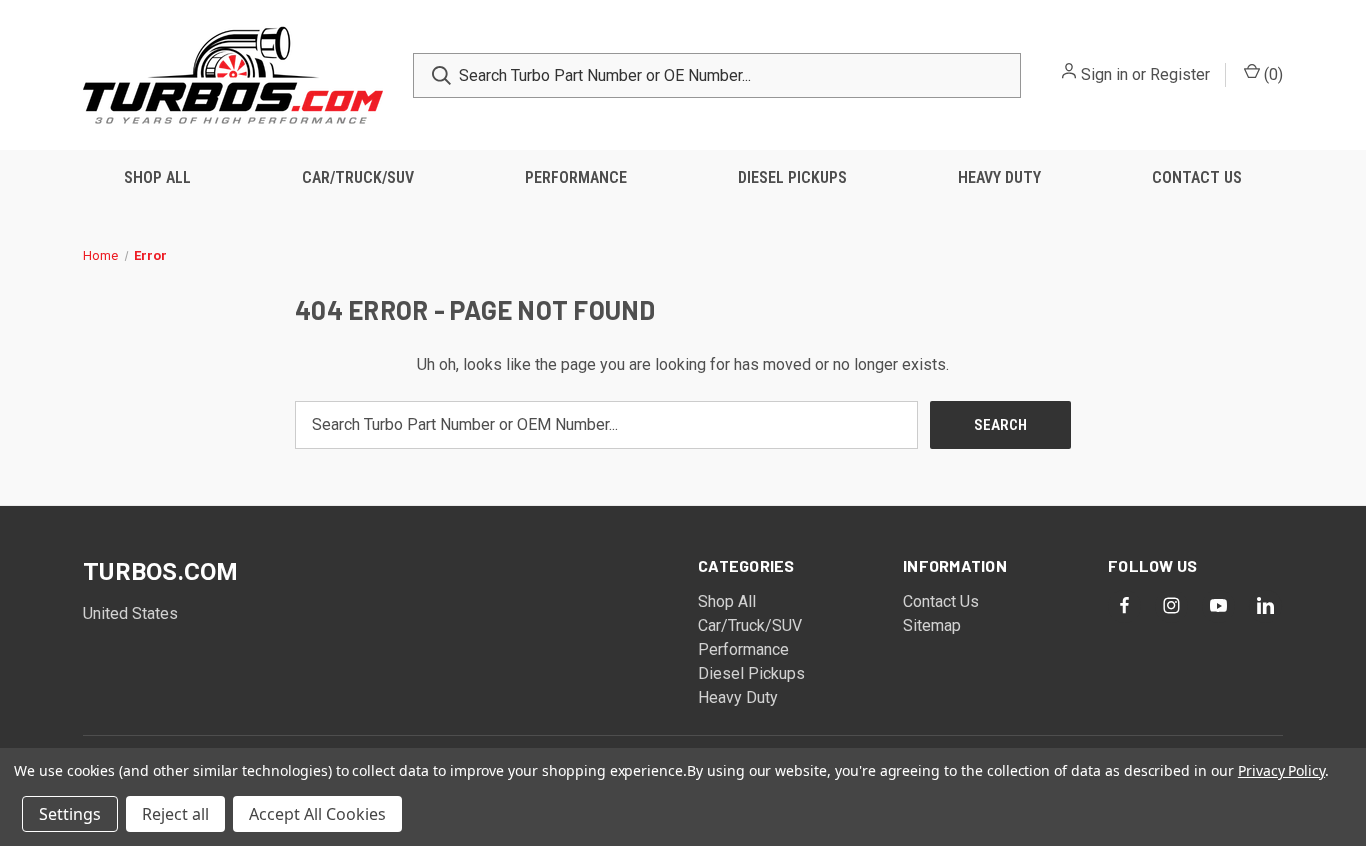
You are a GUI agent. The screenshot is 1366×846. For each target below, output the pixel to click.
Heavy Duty (999, 177)
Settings (70, 814)
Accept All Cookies (317, 814)
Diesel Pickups (792, 177)
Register (1180, 74)
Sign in (1104, 74)
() (1271, 74)
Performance (576, 177)
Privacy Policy (1281, 770)
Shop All (157, 177)
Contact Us (1197, 177)
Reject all (175, 814)
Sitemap (932, 625)
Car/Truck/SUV (358, 177)
